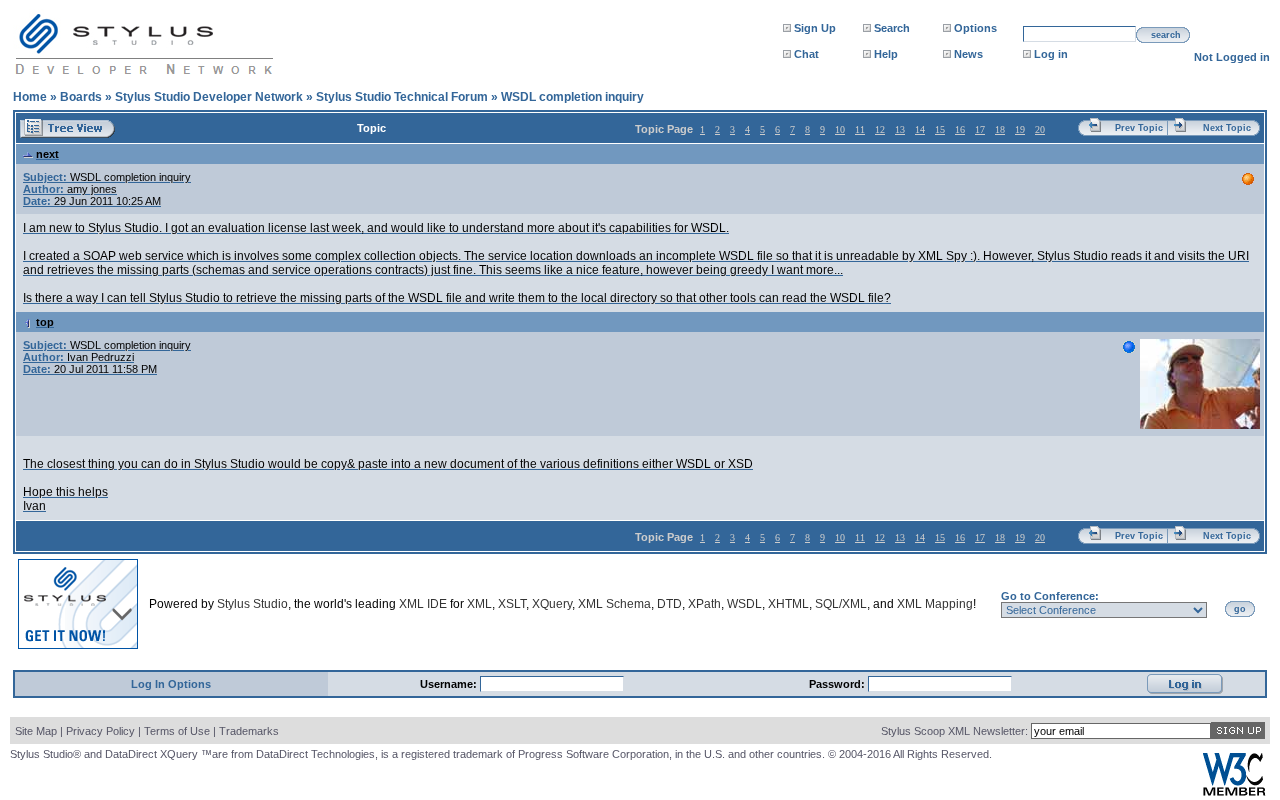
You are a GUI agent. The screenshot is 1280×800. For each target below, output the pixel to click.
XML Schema (614, 604)
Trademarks (249, 731)
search (1166, 35)
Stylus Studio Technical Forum (402, 97)
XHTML (788, 604)
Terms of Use (177, 731)
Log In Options (171, 684)
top (45, 322)
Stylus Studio (252, 604)
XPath (704, 604)
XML (479, 604)
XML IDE (423, 604)
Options (975, 28)
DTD (669, 604)
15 (940, 129)
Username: (450, 684)
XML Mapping (935, 604)
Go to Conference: (1050, 596)
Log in (1051, 54)
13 (900, 129)
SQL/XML (841, 604)
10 (840, 129)
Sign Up (815, 28)
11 (860, 129)
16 (960, 129)
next (47, 154)
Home (30, 97)
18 (1000, 129)
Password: (838, 684)
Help (886, 54)
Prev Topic (1139, 128)
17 (980, 129)
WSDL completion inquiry (572, 97)
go (1240, 609)
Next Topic (1227, 128)
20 (1040, 129)
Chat (806, 54)
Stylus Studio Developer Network (209, 97)
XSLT (512, 604)
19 (1020, 129)
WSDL (744, 604)
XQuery (552, 604)
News (968, 54)
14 (920, 129)
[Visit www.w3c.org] (1234, 791)
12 (880, 129)
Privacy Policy (100, 731)
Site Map (36, 731)
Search (892, 28)
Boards (81, 97)
